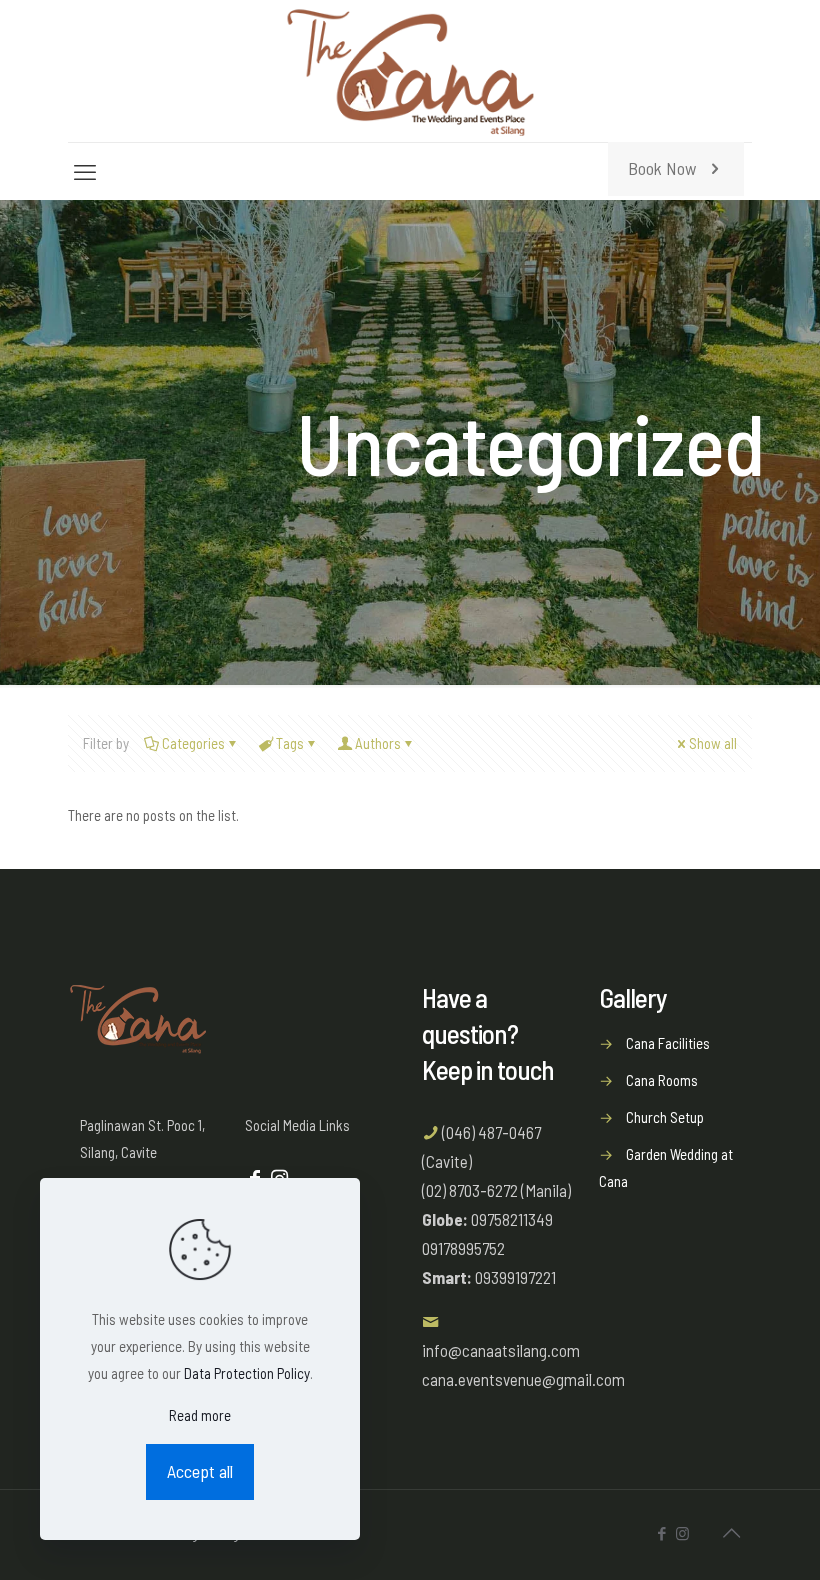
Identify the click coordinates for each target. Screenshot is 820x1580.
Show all (713, 743)
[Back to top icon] (731, 1532)
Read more (200, 1415)
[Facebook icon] (661, 1533)
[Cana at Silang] (410, 71)
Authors (378, 743)
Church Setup (665, 1117)
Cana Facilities (668, 1043)
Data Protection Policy (247, 1373)
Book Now (662, 168)
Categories (193, 743)
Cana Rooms (662, 1080)
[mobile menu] (85, 171)
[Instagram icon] (682, 1533)
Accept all (200, 1471)
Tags (290, 743)
